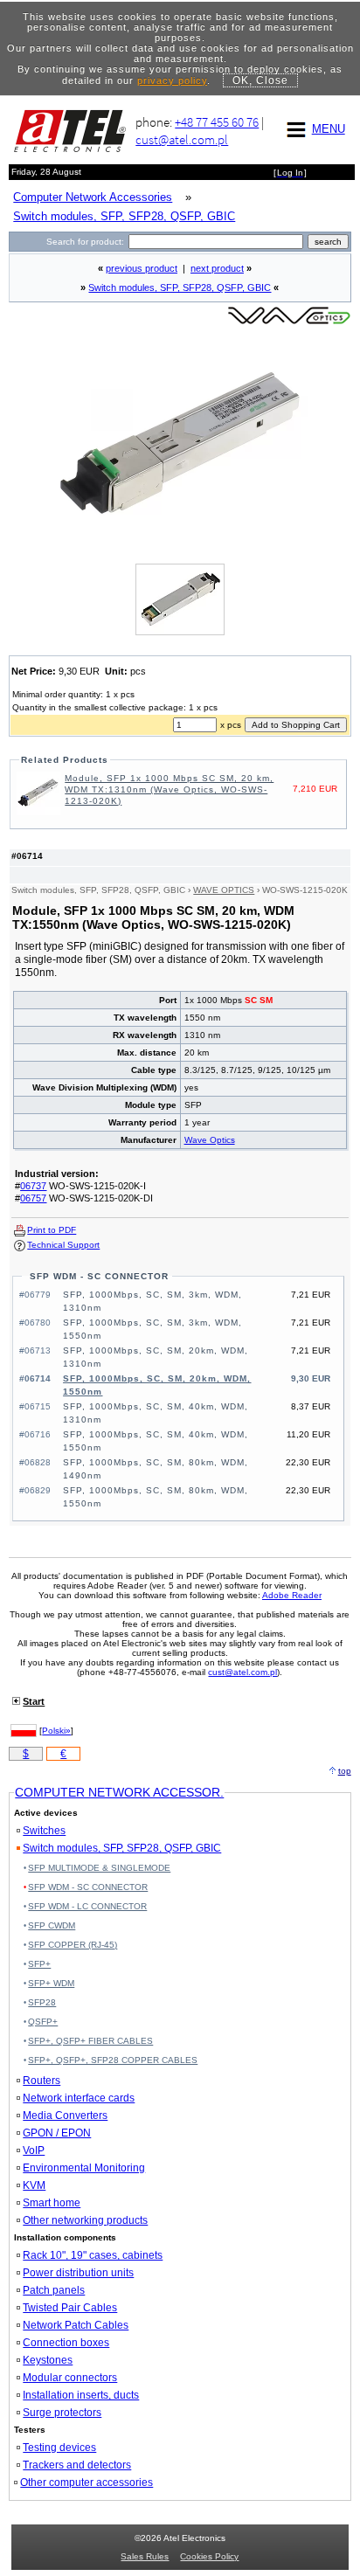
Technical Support (63, 1245)
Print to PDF (52, 1230)
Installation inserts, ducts (81, 2395)
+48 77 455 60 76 (217, 122)
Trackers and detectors (77, 2465)
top (345, 1771)
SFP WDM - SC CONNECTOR (99, 1276)
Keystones (48, 2360)
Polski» (56, 1731)
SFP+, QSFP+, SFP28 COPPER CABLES (113, 2060)
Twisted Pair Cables (70, 2308)
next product (217, 268)
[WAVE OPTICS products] (289, 323)
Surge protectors (62, 2413)
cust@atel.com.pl (182, 139)
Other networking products (85, 2220)
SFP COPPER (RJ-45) (73, 1945)
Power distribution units (78, 2273)
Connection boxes (66, 2343)
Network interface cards (79, 2098)
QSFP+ (43, 2022)
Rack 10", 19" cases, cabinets (93, 2255)
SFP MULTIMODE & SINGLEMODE (99, 1868)
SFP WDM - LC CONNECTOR (87, 1906)
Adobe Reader (292, 1595)
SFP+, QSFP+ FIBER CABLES (90, 2041)
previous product (142, 268)
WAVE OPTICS (224, 890)
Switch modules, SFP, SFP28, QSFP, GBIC (180, 287)
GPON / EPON (57, 2133)
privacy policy (172, 80)
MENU (329, 129)
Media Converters (65, 2116)
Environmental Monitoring (84, 2168)
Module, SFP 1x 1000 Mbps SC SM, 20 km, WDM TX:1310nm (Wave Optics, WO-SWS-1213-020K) (169, 789)
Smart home (52, 2203)
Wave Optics (210, 1140)
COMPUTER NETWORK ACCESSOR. (119, 1792)
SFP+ (39, 1964)
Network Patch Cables (76, 2325)
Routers (42, 2081)
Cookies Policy (209, 2556)
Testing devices (59, 2448)
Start (34, 1701)
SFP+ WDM (51, 1983)
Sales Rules (145, 2556)
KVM (34, 2185)
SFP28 (42, 2002)
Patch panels (54, 2290)
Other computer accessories (87, 2483)
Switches (44, 1831)
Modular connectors (70, 2378)
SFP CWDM (52, 1925)
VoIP (34, 2150)
